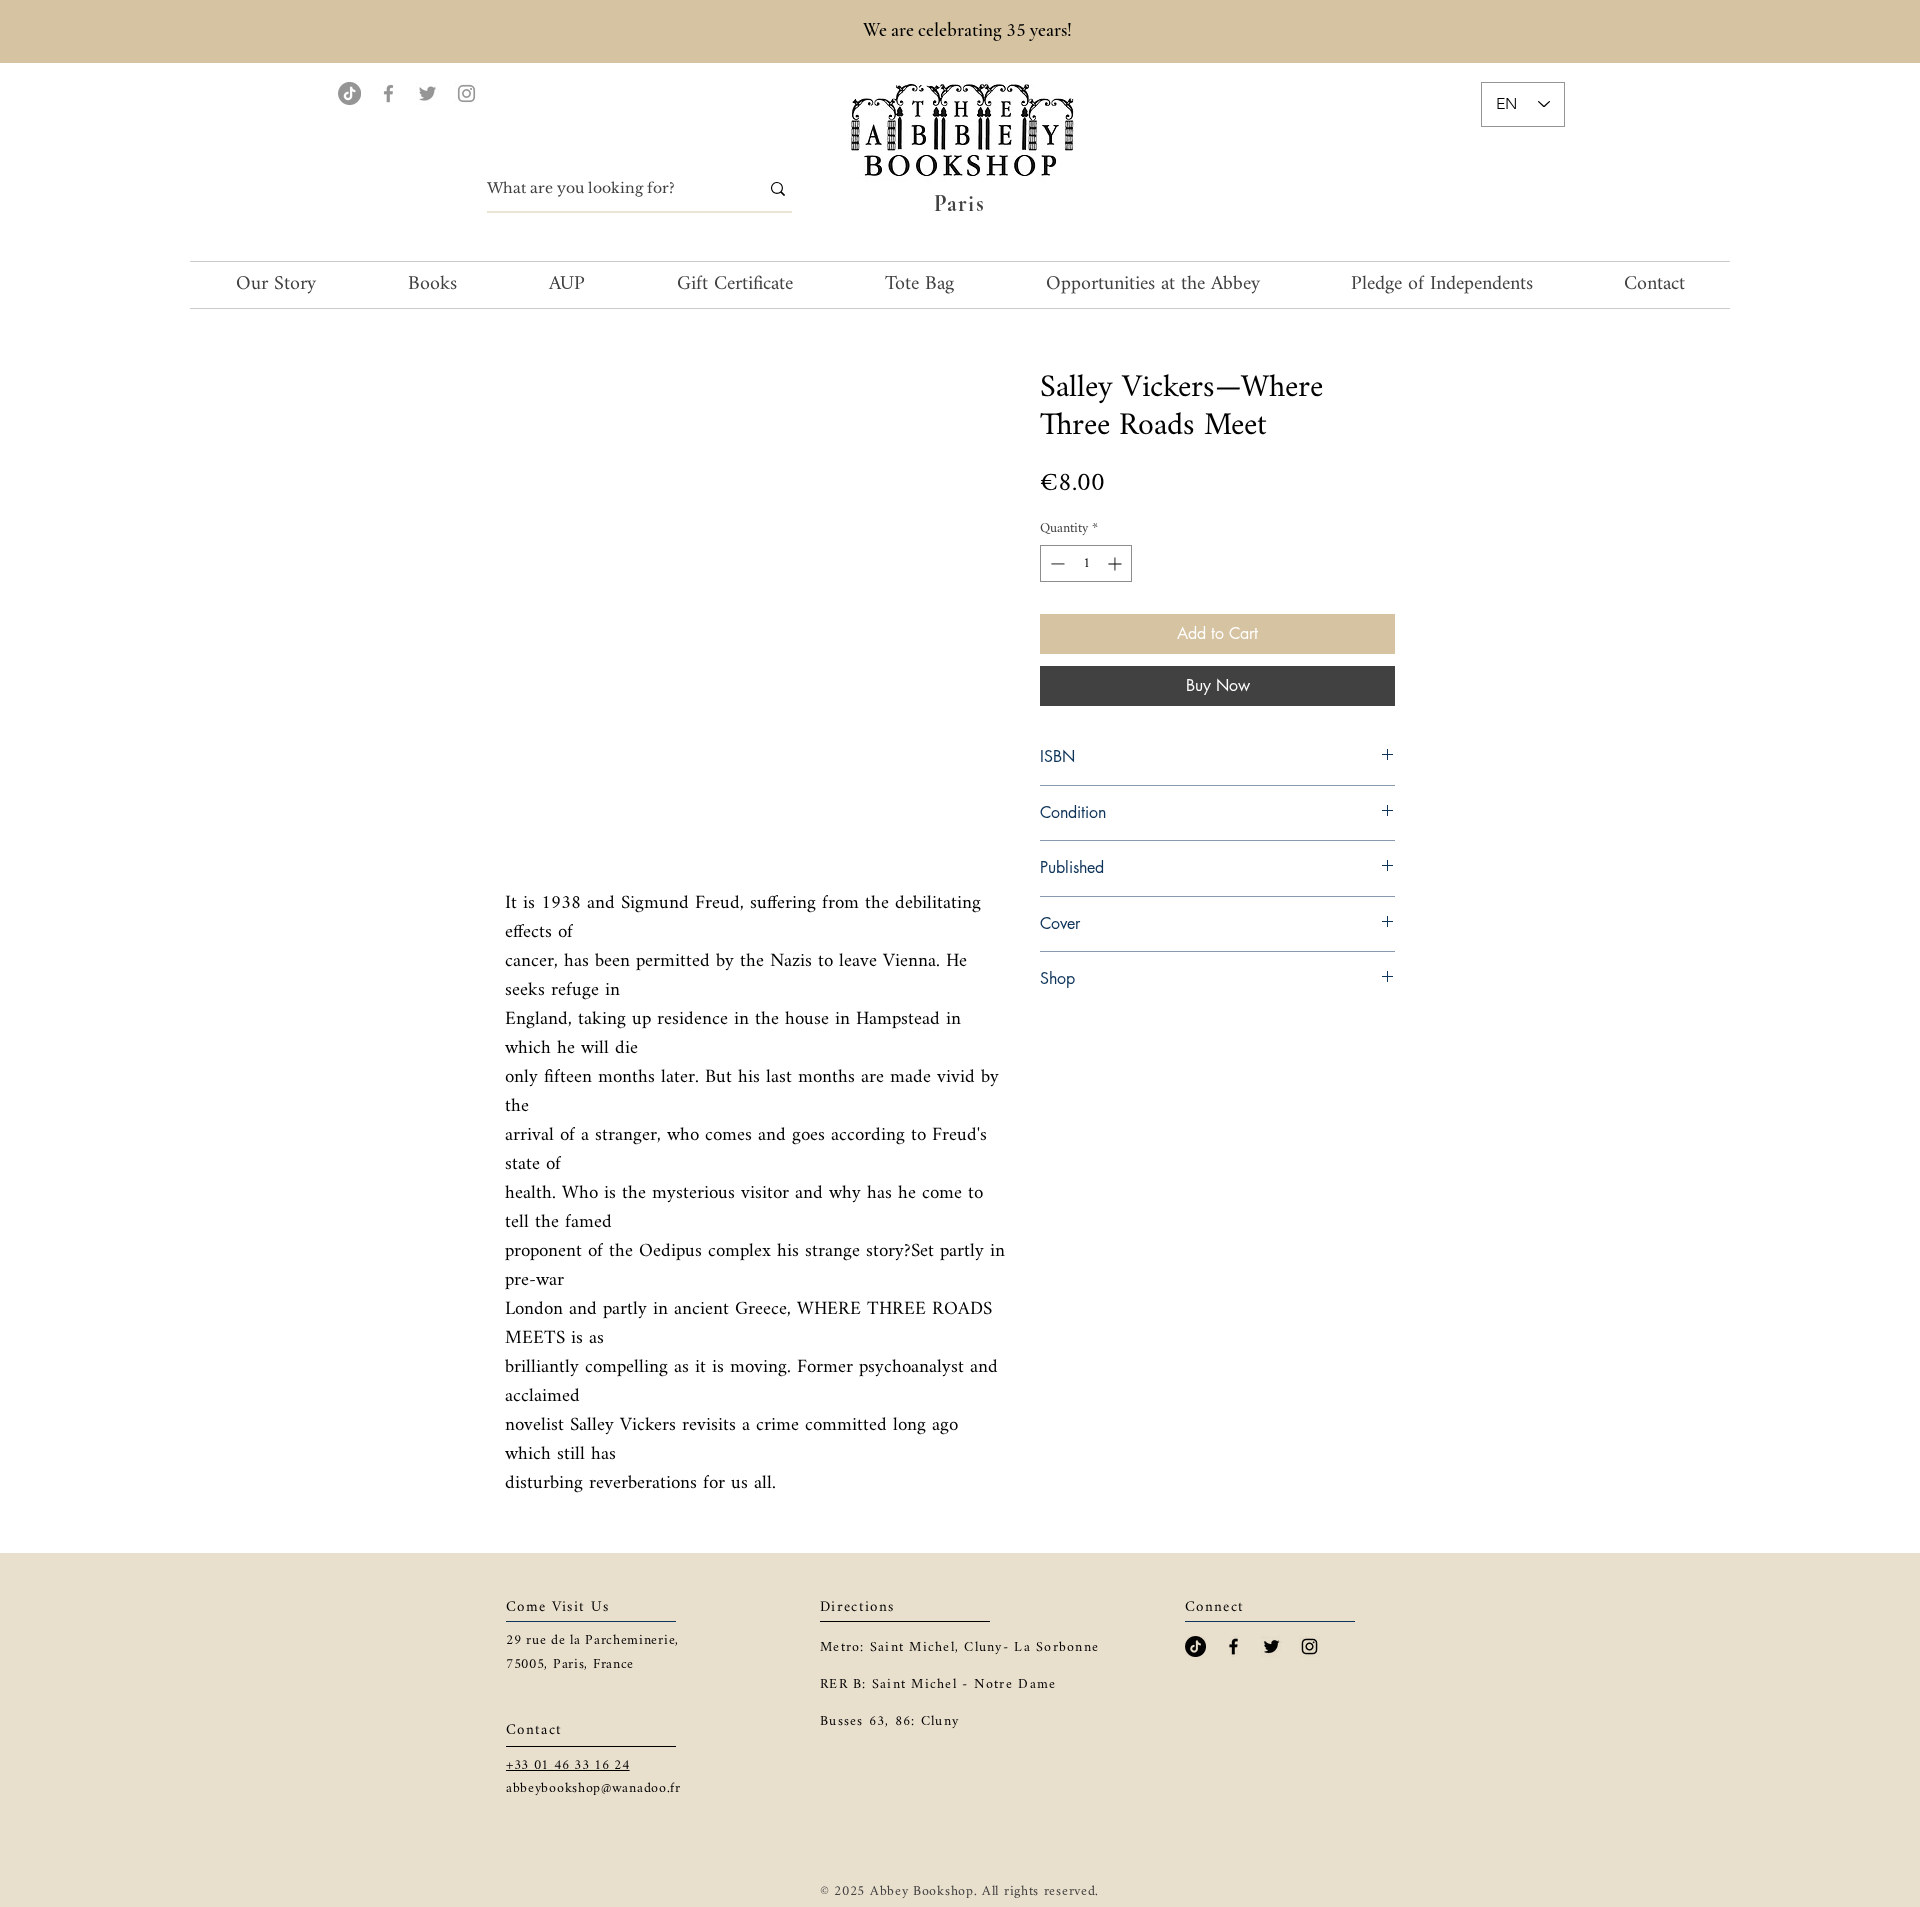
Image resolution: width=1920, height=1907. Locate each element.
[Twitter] (427, 93)
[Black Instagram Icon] (1309, 1646)
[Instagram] (466, 93)
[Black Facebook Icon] (1233, 1646)
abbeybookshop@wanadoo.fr (593, 1788)
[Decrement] (1055, 563)
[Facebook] (388, 93)
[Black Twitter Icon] (1271, 1646)
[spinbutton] (1086, 563)
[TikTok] (349, 93)
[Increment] (1116, 563)
